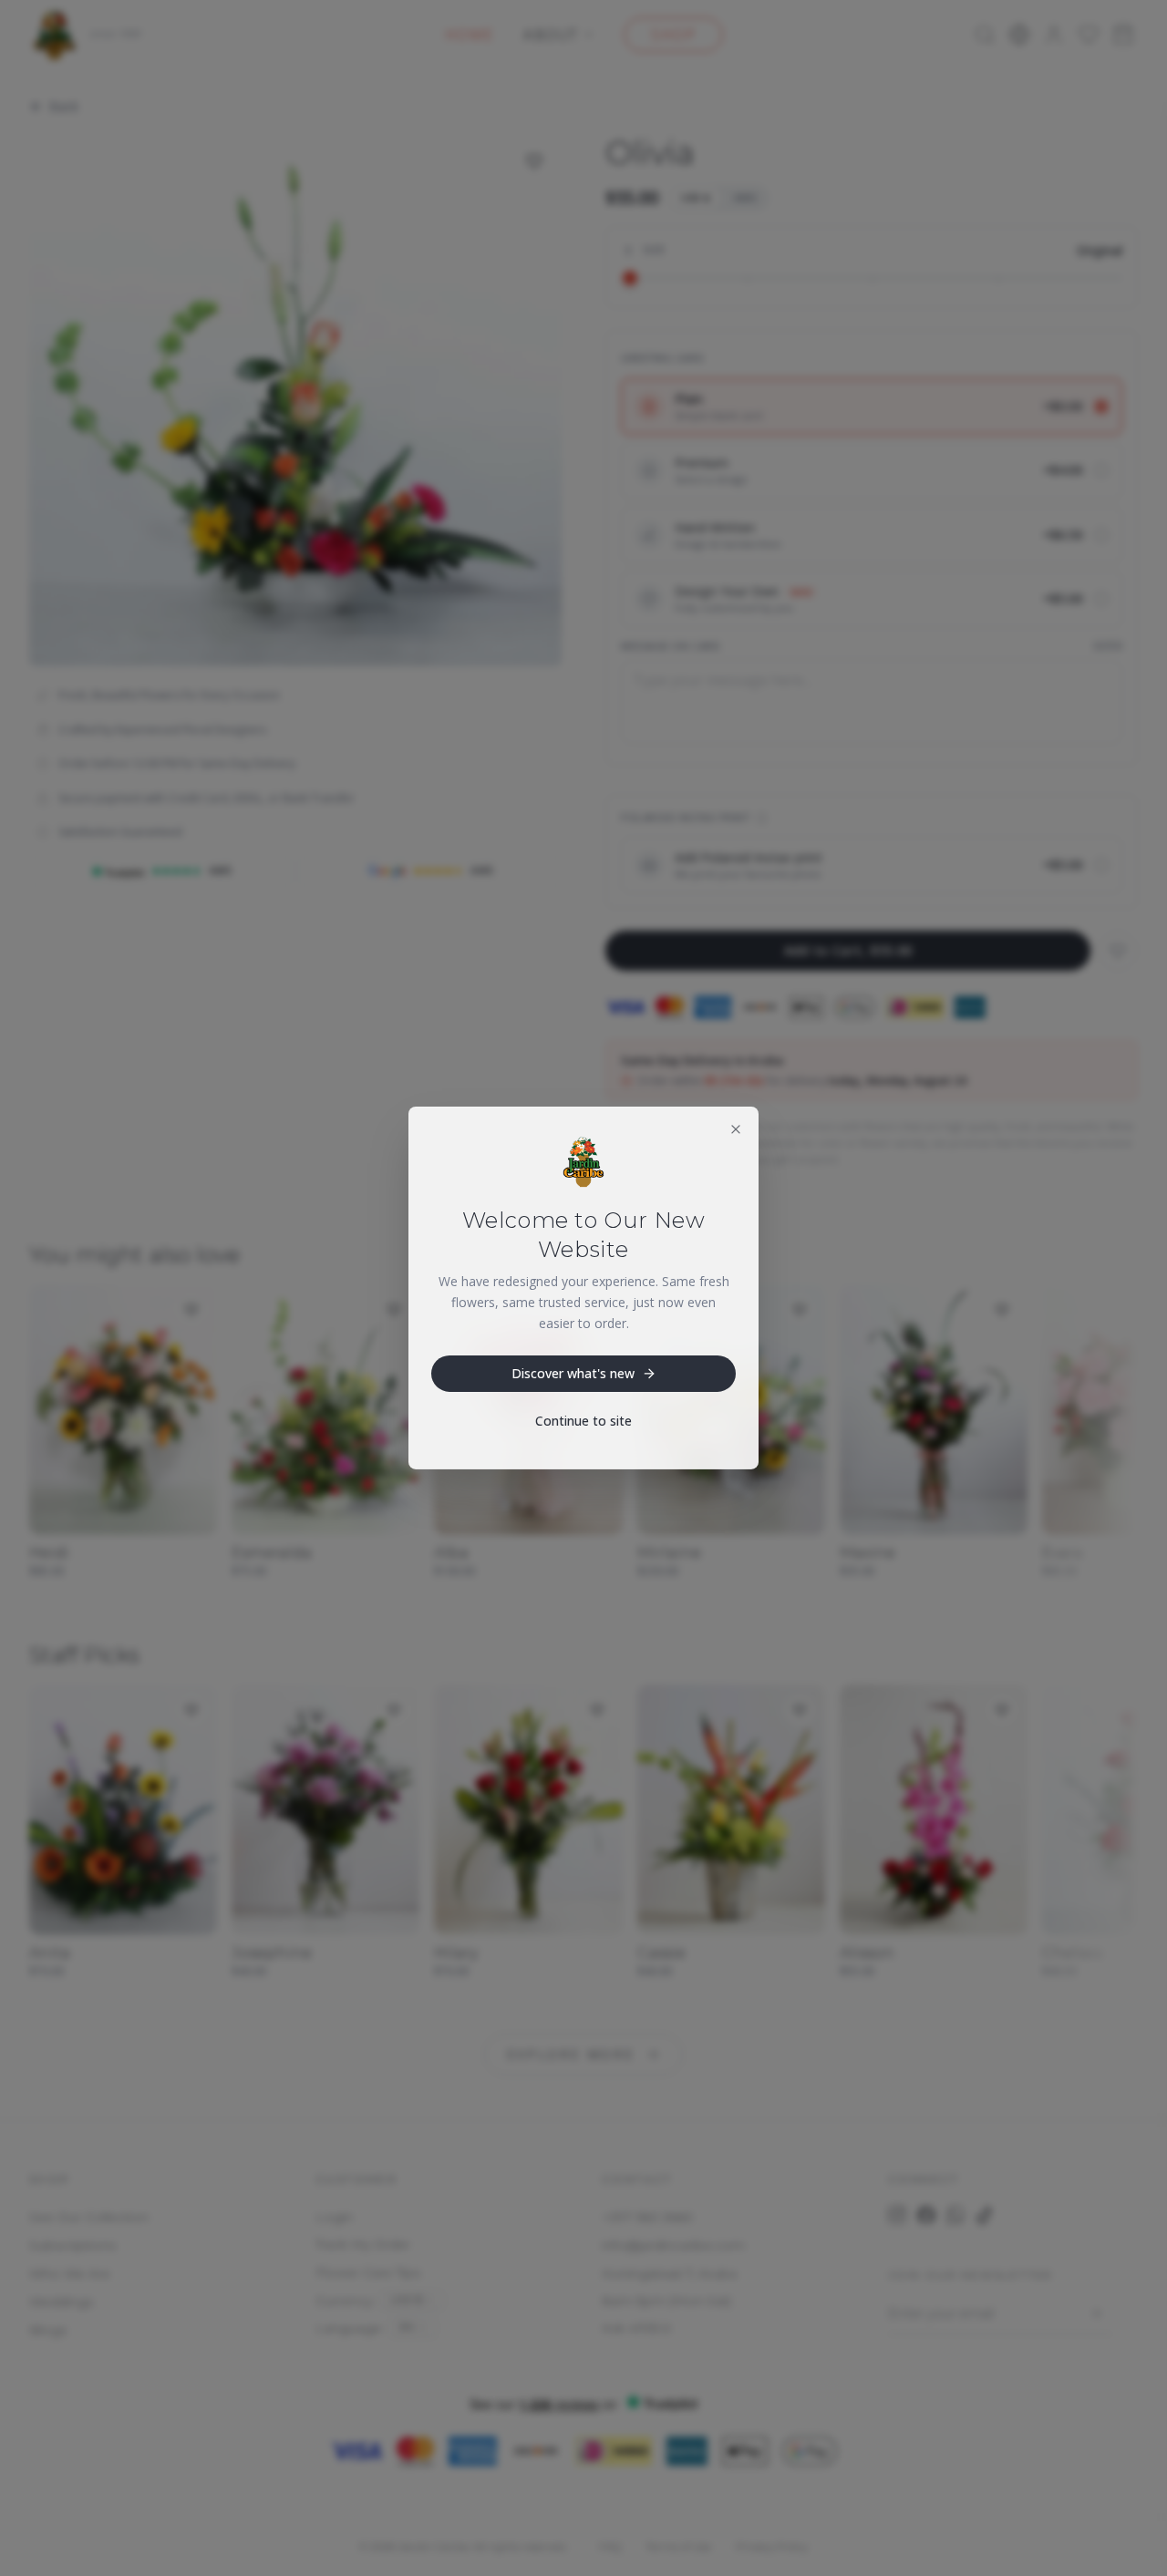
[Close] (736, 1129)
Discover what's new (573, 1373)
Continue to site (583, 1421)
